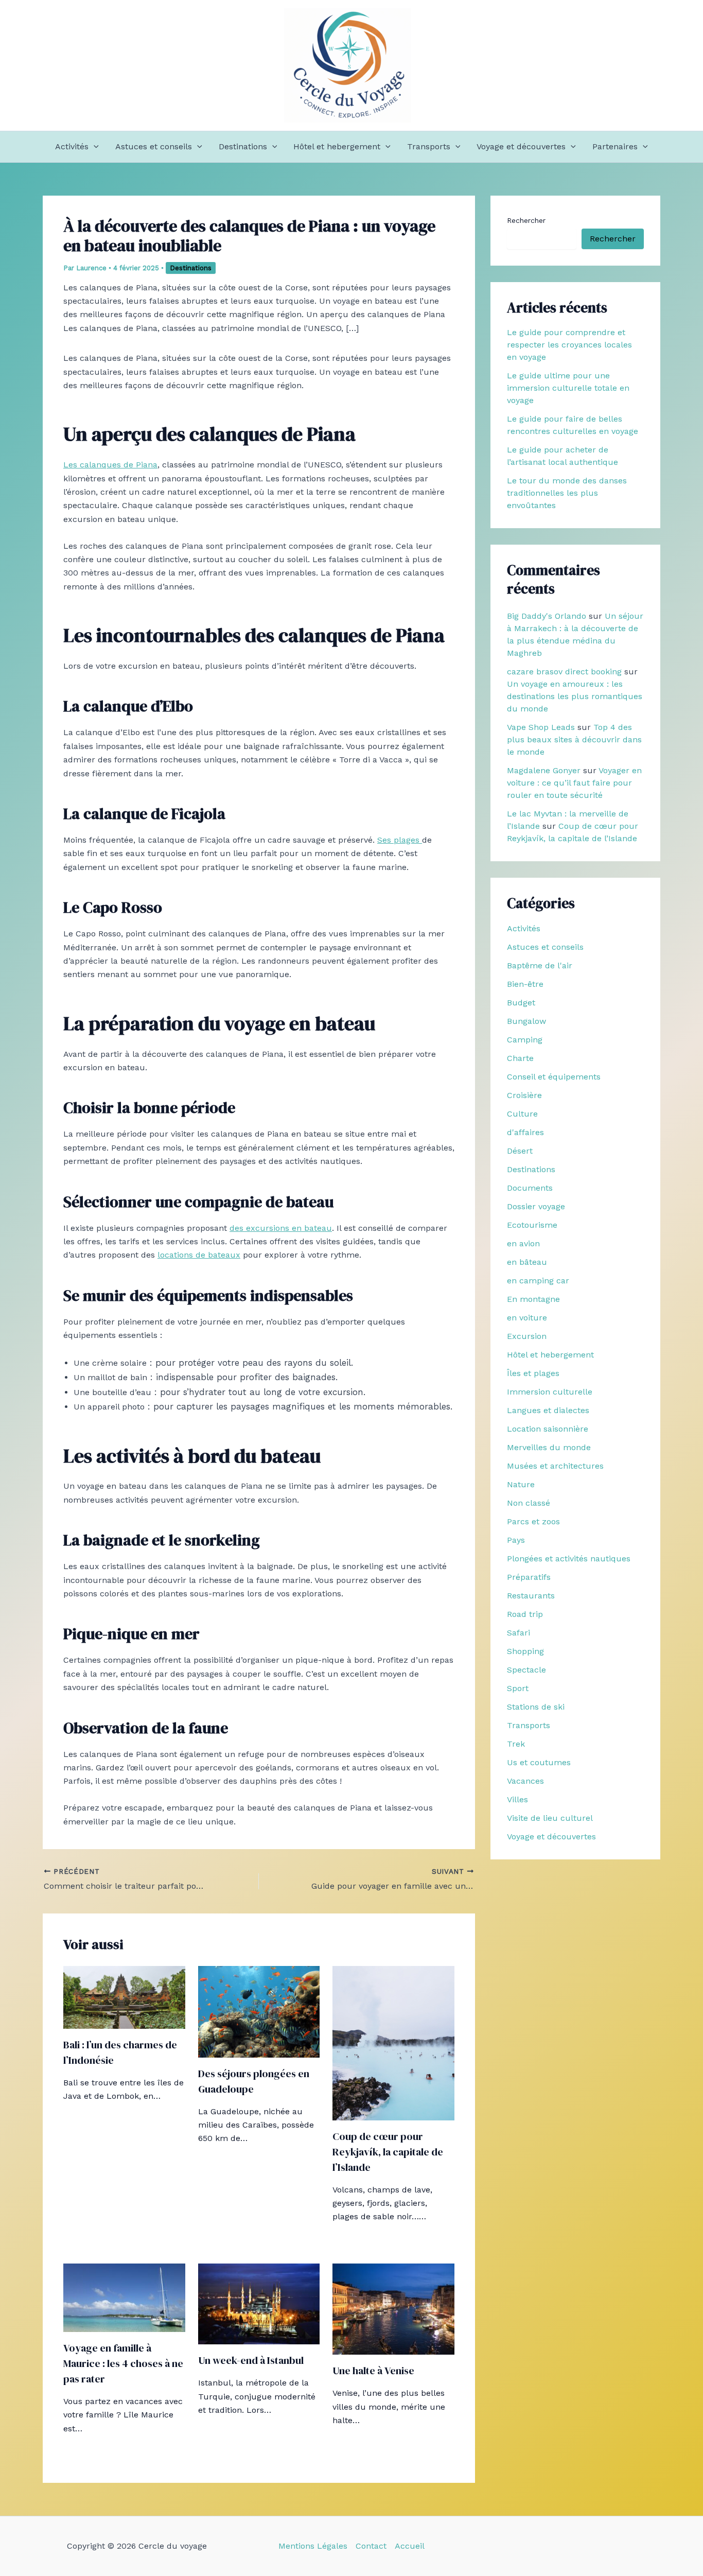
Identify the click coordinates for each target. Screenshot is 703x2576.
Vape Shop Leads (541, 727)
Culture (522, 1114)
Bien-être (525, 984)
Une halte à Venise (373, 2371)
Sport (518, 1688)
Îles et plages (533, 1373)
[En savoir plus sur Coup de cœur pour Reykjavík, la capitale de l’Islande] (393, 2042)
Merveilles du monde (549, 1447)
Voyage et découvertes (521, 146)
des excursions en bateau (281, 1228)
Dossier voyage (536, 1206)
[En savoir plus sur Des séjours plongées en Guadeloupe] (259, 2011)
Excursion (527, 1336)
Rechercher (526, 220)
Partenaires (615, 146)
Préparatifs (529, 1577)
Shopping (525, 1651)
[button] (94, 147)
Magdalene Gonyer (544, 770)
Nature (521, 1484)
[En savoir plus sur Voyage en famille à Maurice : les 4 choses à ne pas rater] (124, 2297)
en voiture (527, 1318)
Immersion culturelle (550, 1392)
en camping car (538, 1281)
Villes (517, 1799)
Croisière (524, 1095)
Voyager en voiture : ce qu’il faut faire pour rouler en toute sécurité (574, 783)
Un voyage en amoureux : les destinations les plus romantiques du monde (575, 696)
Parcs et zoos (533, 1521)
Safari (519, 1633)
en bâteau (527, 1262)
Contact (371, 2546)
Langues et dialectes (548, 1410)
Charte (520, 1058)
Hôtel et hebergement (337, 146)
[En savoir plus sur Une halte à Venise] (393, 2308)
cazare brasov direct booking (564, 672)
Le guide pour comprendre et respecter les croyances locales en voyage (569, 345)
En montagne (533, 1299)
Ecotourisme (532, 1225)
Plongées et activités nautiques (569, 1559)
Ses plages (400, 840)
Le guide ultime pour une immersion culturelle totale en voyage (568, 388)
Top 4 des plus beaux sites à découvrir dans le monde (574, 739)
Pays (516, 1540)
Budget (521, 1003)
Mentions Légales (313, 2546)
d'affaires (525, 1132)
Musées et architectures (555, 1466)
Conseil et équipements (554, 1077)
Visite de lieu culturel (550, 1818)
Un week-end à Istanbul (251, 2360)
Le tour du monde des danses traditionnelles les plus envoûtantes (567, 493)
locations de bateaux (199, 1255)
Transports (429, 146)
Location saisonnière (548, 1429)
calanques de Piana (119, 465)
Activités (72, 146)
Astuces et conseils (154, 146)
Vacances (525, 1781)
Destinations (243, 146)
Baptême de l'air (540, 965)
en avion (523, 1243)
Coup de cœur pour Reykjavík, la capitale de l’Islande (388, 2152)
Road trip (525, 1614)
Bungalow (526, 1021)
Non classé (529, 1503)
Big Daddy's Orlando (547, 616)
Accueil (410, 2546)
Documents (530, 1188)
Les (72, 465)
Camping (525, 1040)
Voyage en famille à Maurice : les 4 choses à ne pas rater (123, 2363)
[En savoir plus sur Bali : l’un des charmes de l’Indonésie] (124, 1997)
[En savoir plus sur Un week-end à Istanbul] (259, 2303)
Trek (516, 1744)
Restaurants (531, 1596)
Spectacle (526, 1670)
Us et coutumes (539, 1762)
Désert (520, 1151)
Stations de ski (536, 1707)
